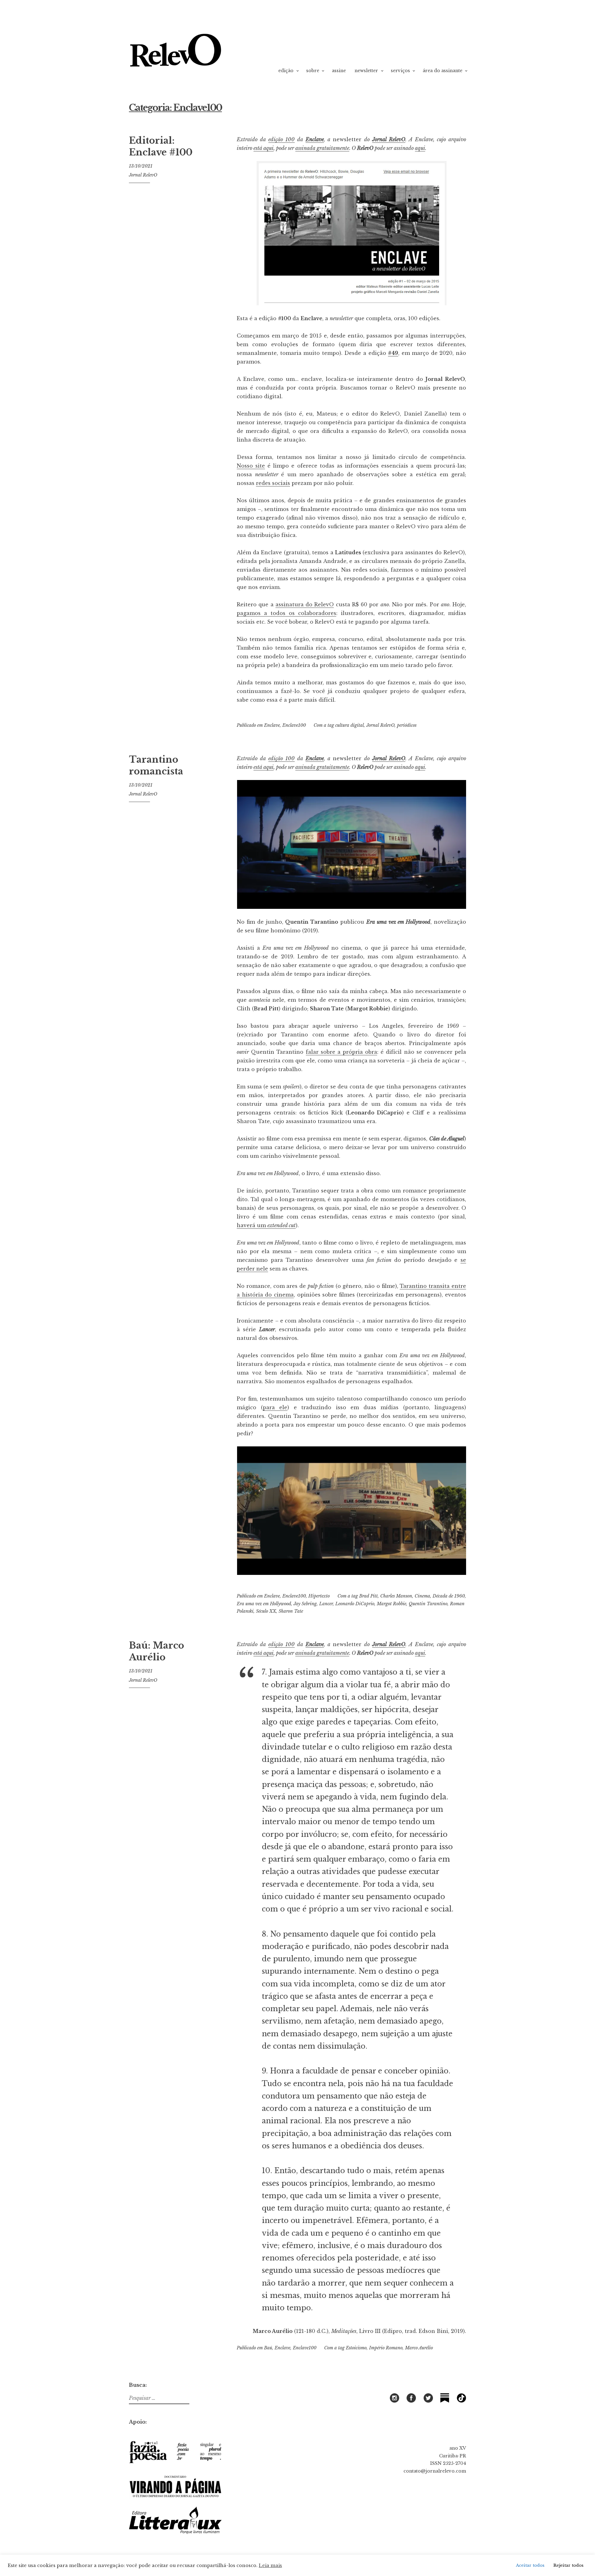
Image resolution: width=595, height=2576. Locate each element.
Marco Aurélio (419, 2348)
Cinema (422, 1596)
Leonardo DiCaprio (355, 1604)
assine (339, 71)
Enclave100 (294, 725)
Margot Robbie (392, 1604)
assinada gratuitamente (322, 148)
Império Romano (386, 2348)
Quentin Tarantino (428, 1604)
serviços (400, 71)
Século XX (266, 1611)
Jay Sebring (305, 1604)
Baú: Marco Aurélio (156, 1651)
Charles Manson (396, 1596)
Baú (268, 2348)
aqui (420, 148)
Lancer (326, 1604)
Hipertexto (319, 1596)
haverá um (266, 1225)
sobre (313, 71)
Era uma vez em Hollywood (264, 1604)
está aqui (264, 148)
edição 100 (282, 139)
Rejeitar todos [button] (569, 2565)
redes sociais (273, 483)
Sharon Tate (291, 1611)
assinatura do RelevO (305, 604)
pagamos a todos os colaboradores (286, 613)
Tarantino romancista (156, 765)
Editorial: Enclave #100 (161, 146)
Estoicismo (356, 2348)
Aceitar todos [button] (530, 2565)
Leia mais (270, 2565)
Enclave (315, 139)
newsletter (366, 71)
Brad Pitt (368, 1596)
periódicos (407, 725)
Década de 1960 (449, 1596)
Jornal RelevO (143, 175)
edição (286, 71)
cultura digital (350, 725)
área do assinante (443, 71)
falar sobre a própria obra (342, 1052)
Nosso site (251, 466)
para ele (275, 1407)
